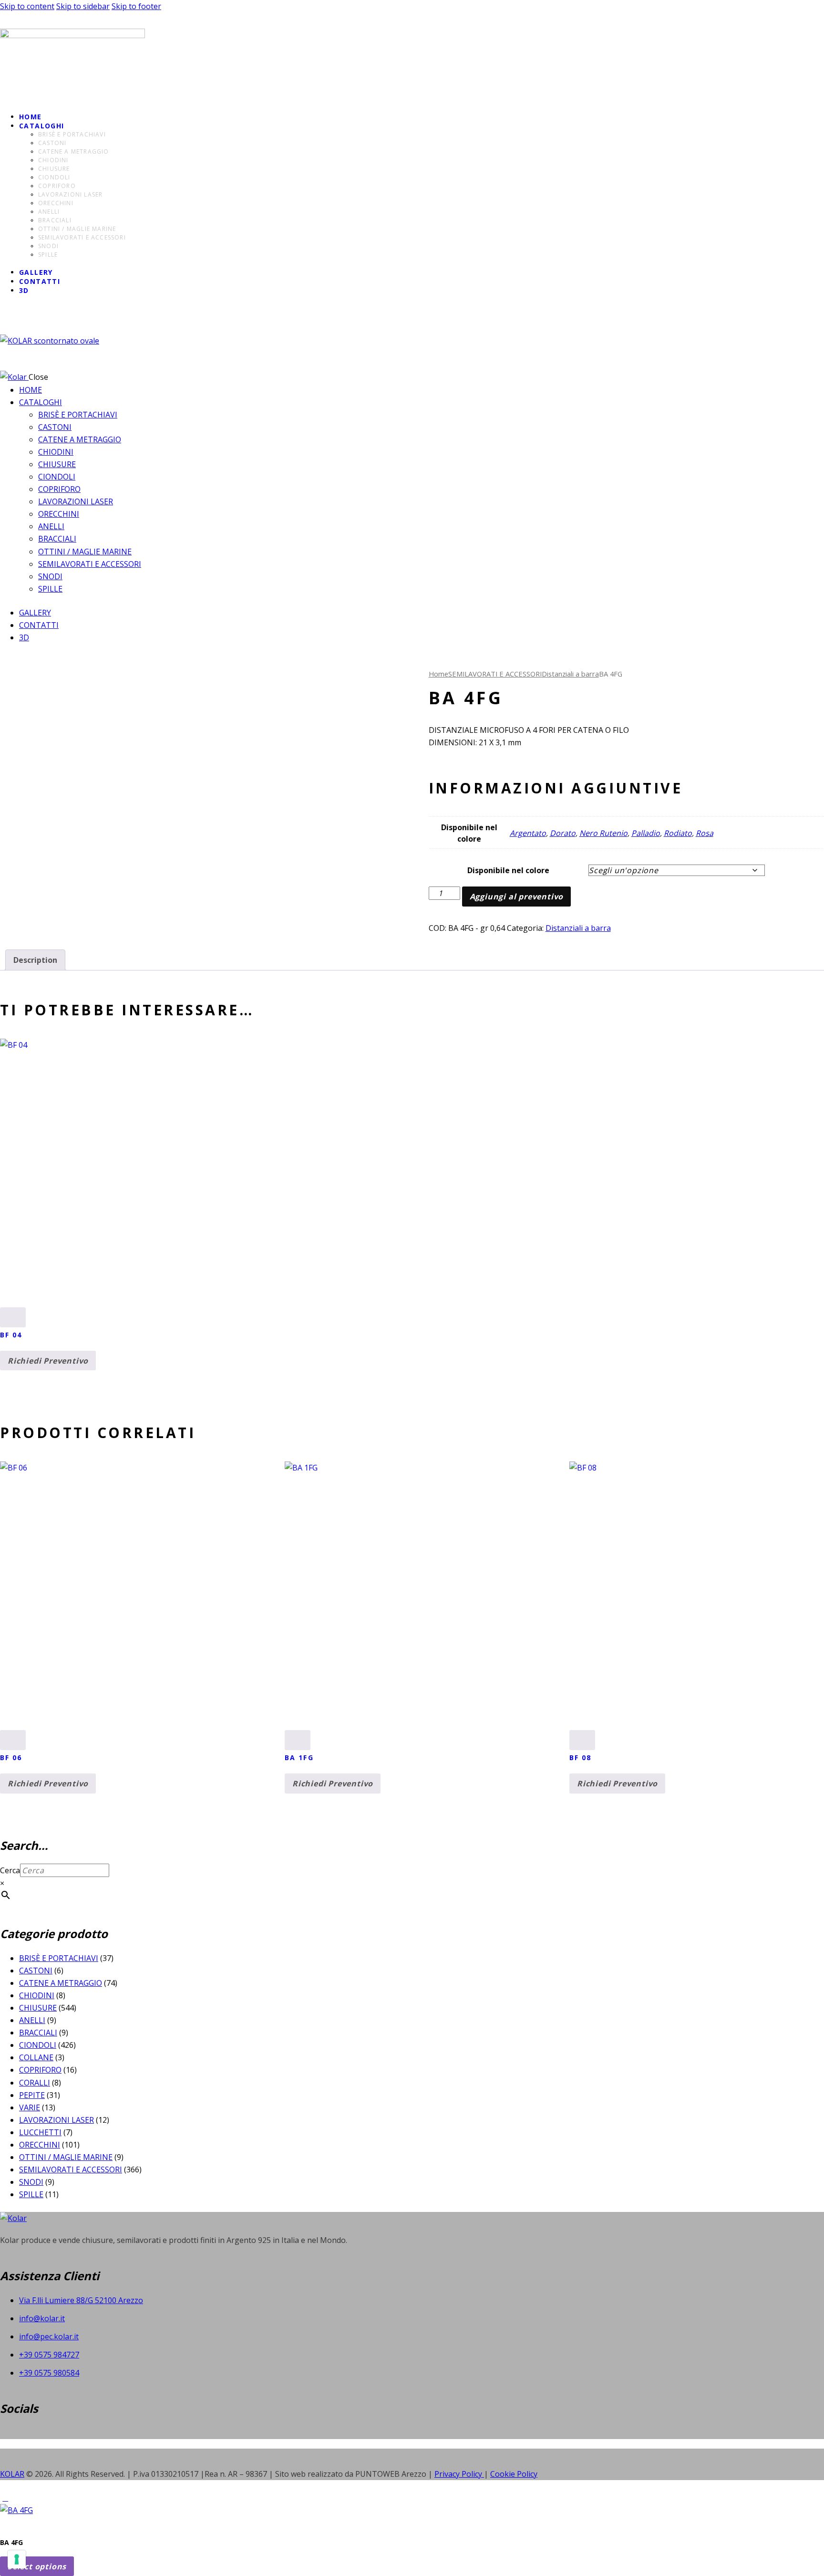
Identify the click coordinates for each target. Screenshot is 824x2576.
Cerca (10, 1870)
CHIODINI (37, 1995)
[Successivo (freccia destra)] (807, 1288)
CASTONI (36, 1971)
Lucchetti (40, 2132)
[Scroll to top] (5, 2498)
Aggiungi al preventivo (517, 897)
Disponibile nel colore (508, 870)
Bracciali (38, 2033)
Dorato (563, 833)
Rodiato (678, 833)
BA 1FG (299, 1757)
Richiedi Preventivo (48, 1361)
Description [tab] (35, 960)
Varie (30, 2107)
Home (438, 674)
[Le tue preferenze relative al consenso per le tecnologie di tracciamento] (17, 2559)
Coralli (35, 2083)
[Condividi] (793, 10)
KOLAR (12, 2474)
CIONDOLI (38, 2045)
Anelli (32, 2020)
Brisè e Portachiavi (59, 1958)
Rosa (705, 833)
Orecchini (40, 2145)
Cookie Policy (514, 2474)
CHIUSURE (38, 2008)
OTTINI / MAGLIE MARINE (66, 2157)
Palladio (646, 833)
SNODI (31, 2182)
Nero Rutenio (603, 833)
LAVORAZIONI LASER (57, 2120)
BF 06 (11, 1757)
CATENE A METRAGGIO (61, 1983)
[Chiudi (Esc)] (814, 10)
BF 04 (11, 1335)
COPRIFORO (40, 2070)
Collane (36, 2057)
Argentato (528, 833)
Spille (31, 2194)
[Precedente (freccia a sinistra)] (17, 1288)
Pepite (32, 2095)
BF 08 (581, 1757)
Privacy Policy (459, 2474)
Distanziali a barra (570, 674)
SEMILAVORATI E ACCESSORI (495, 674)
